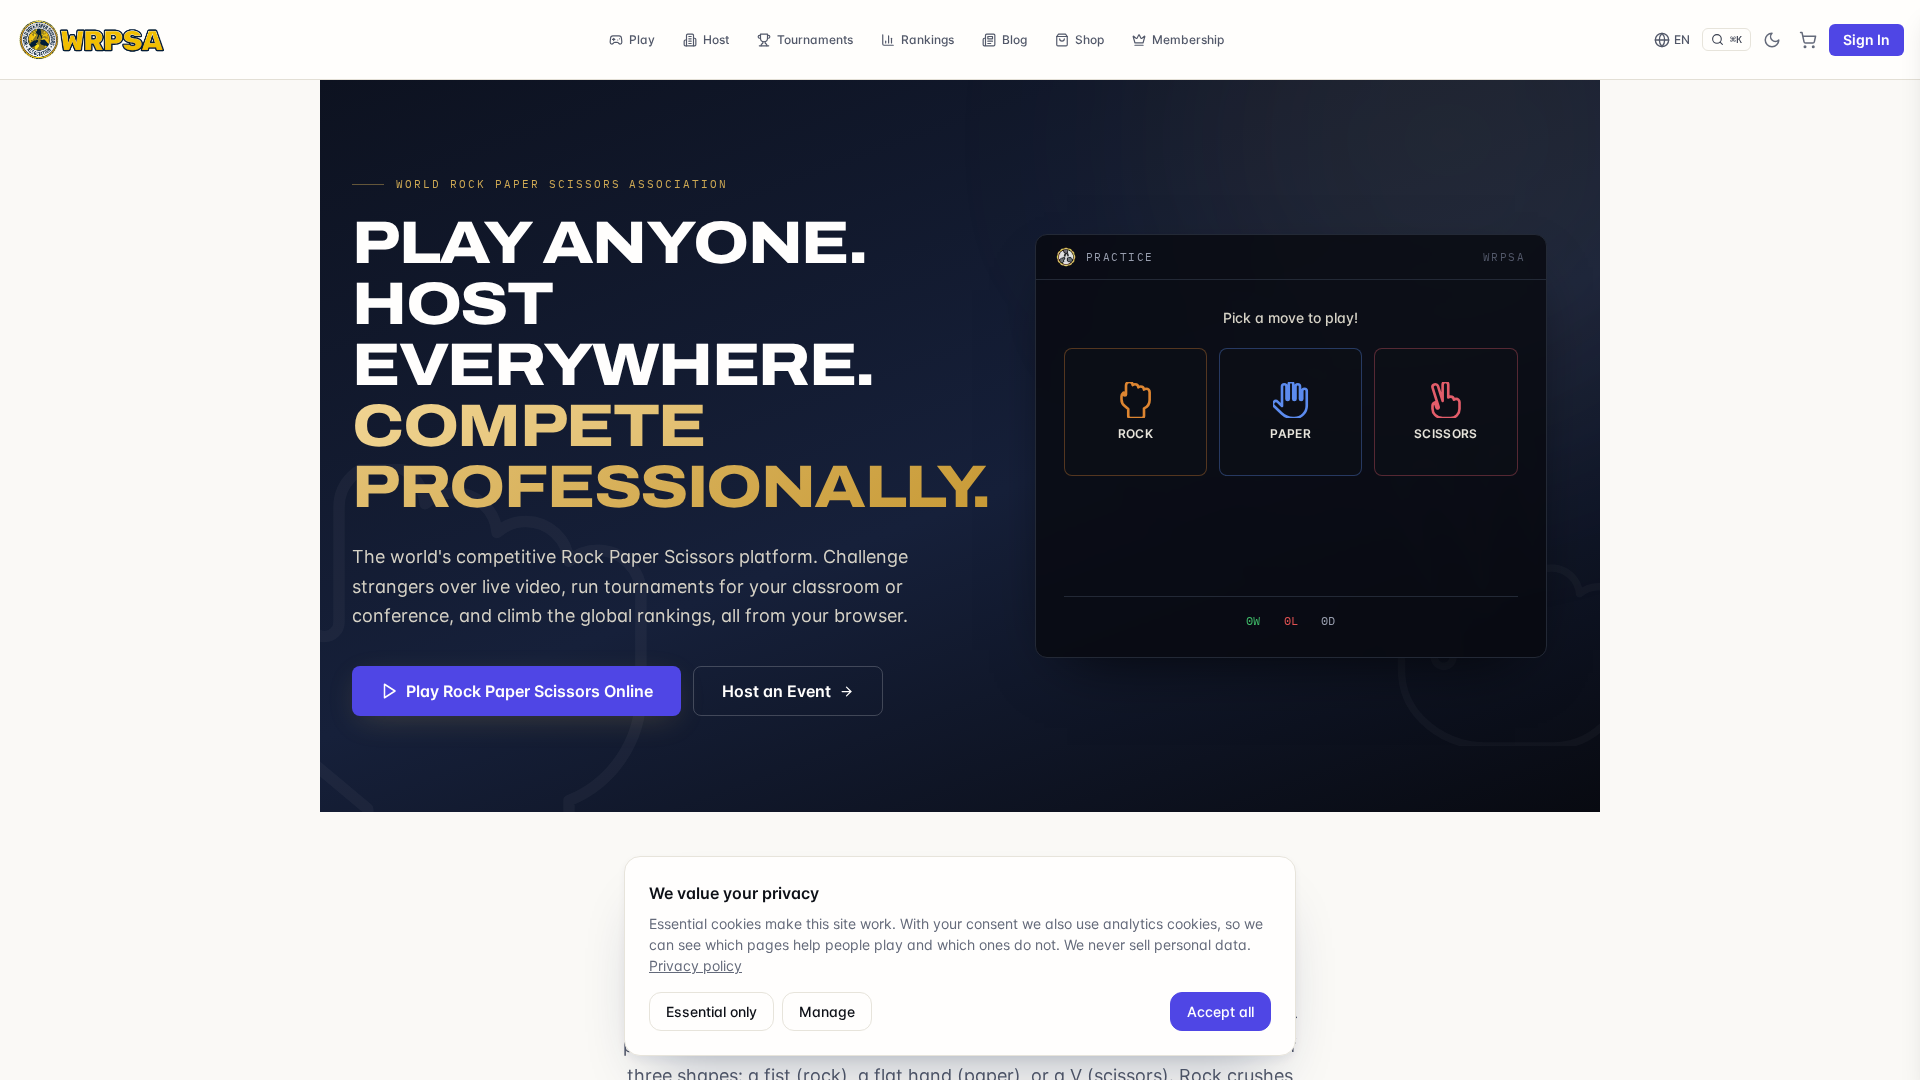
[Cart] (1808, 40)
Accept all (1220, 1011)
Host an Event (776, 691)
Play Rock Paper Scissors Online (529, 691)
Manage (827, 1011)
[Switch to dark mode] (1772, 40)
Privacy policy (695, 965)
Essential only (711, 1011)
